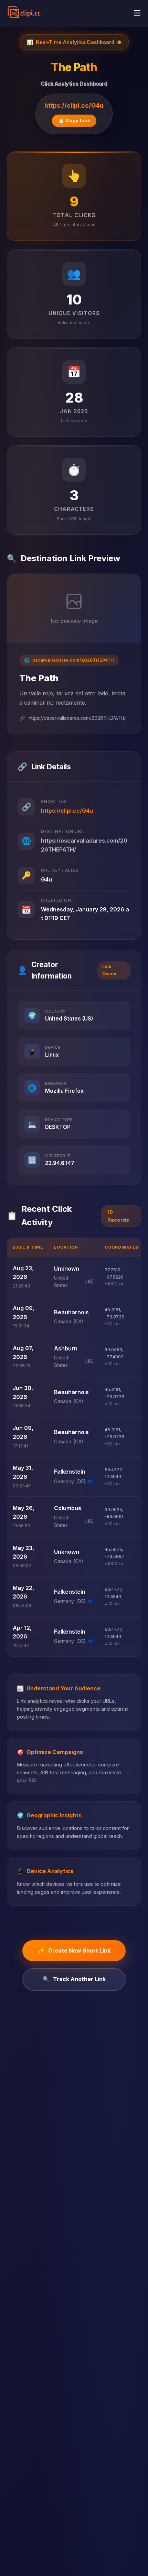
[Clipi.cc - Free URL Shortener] (24, 13)
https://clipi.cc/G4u (74, 105)
